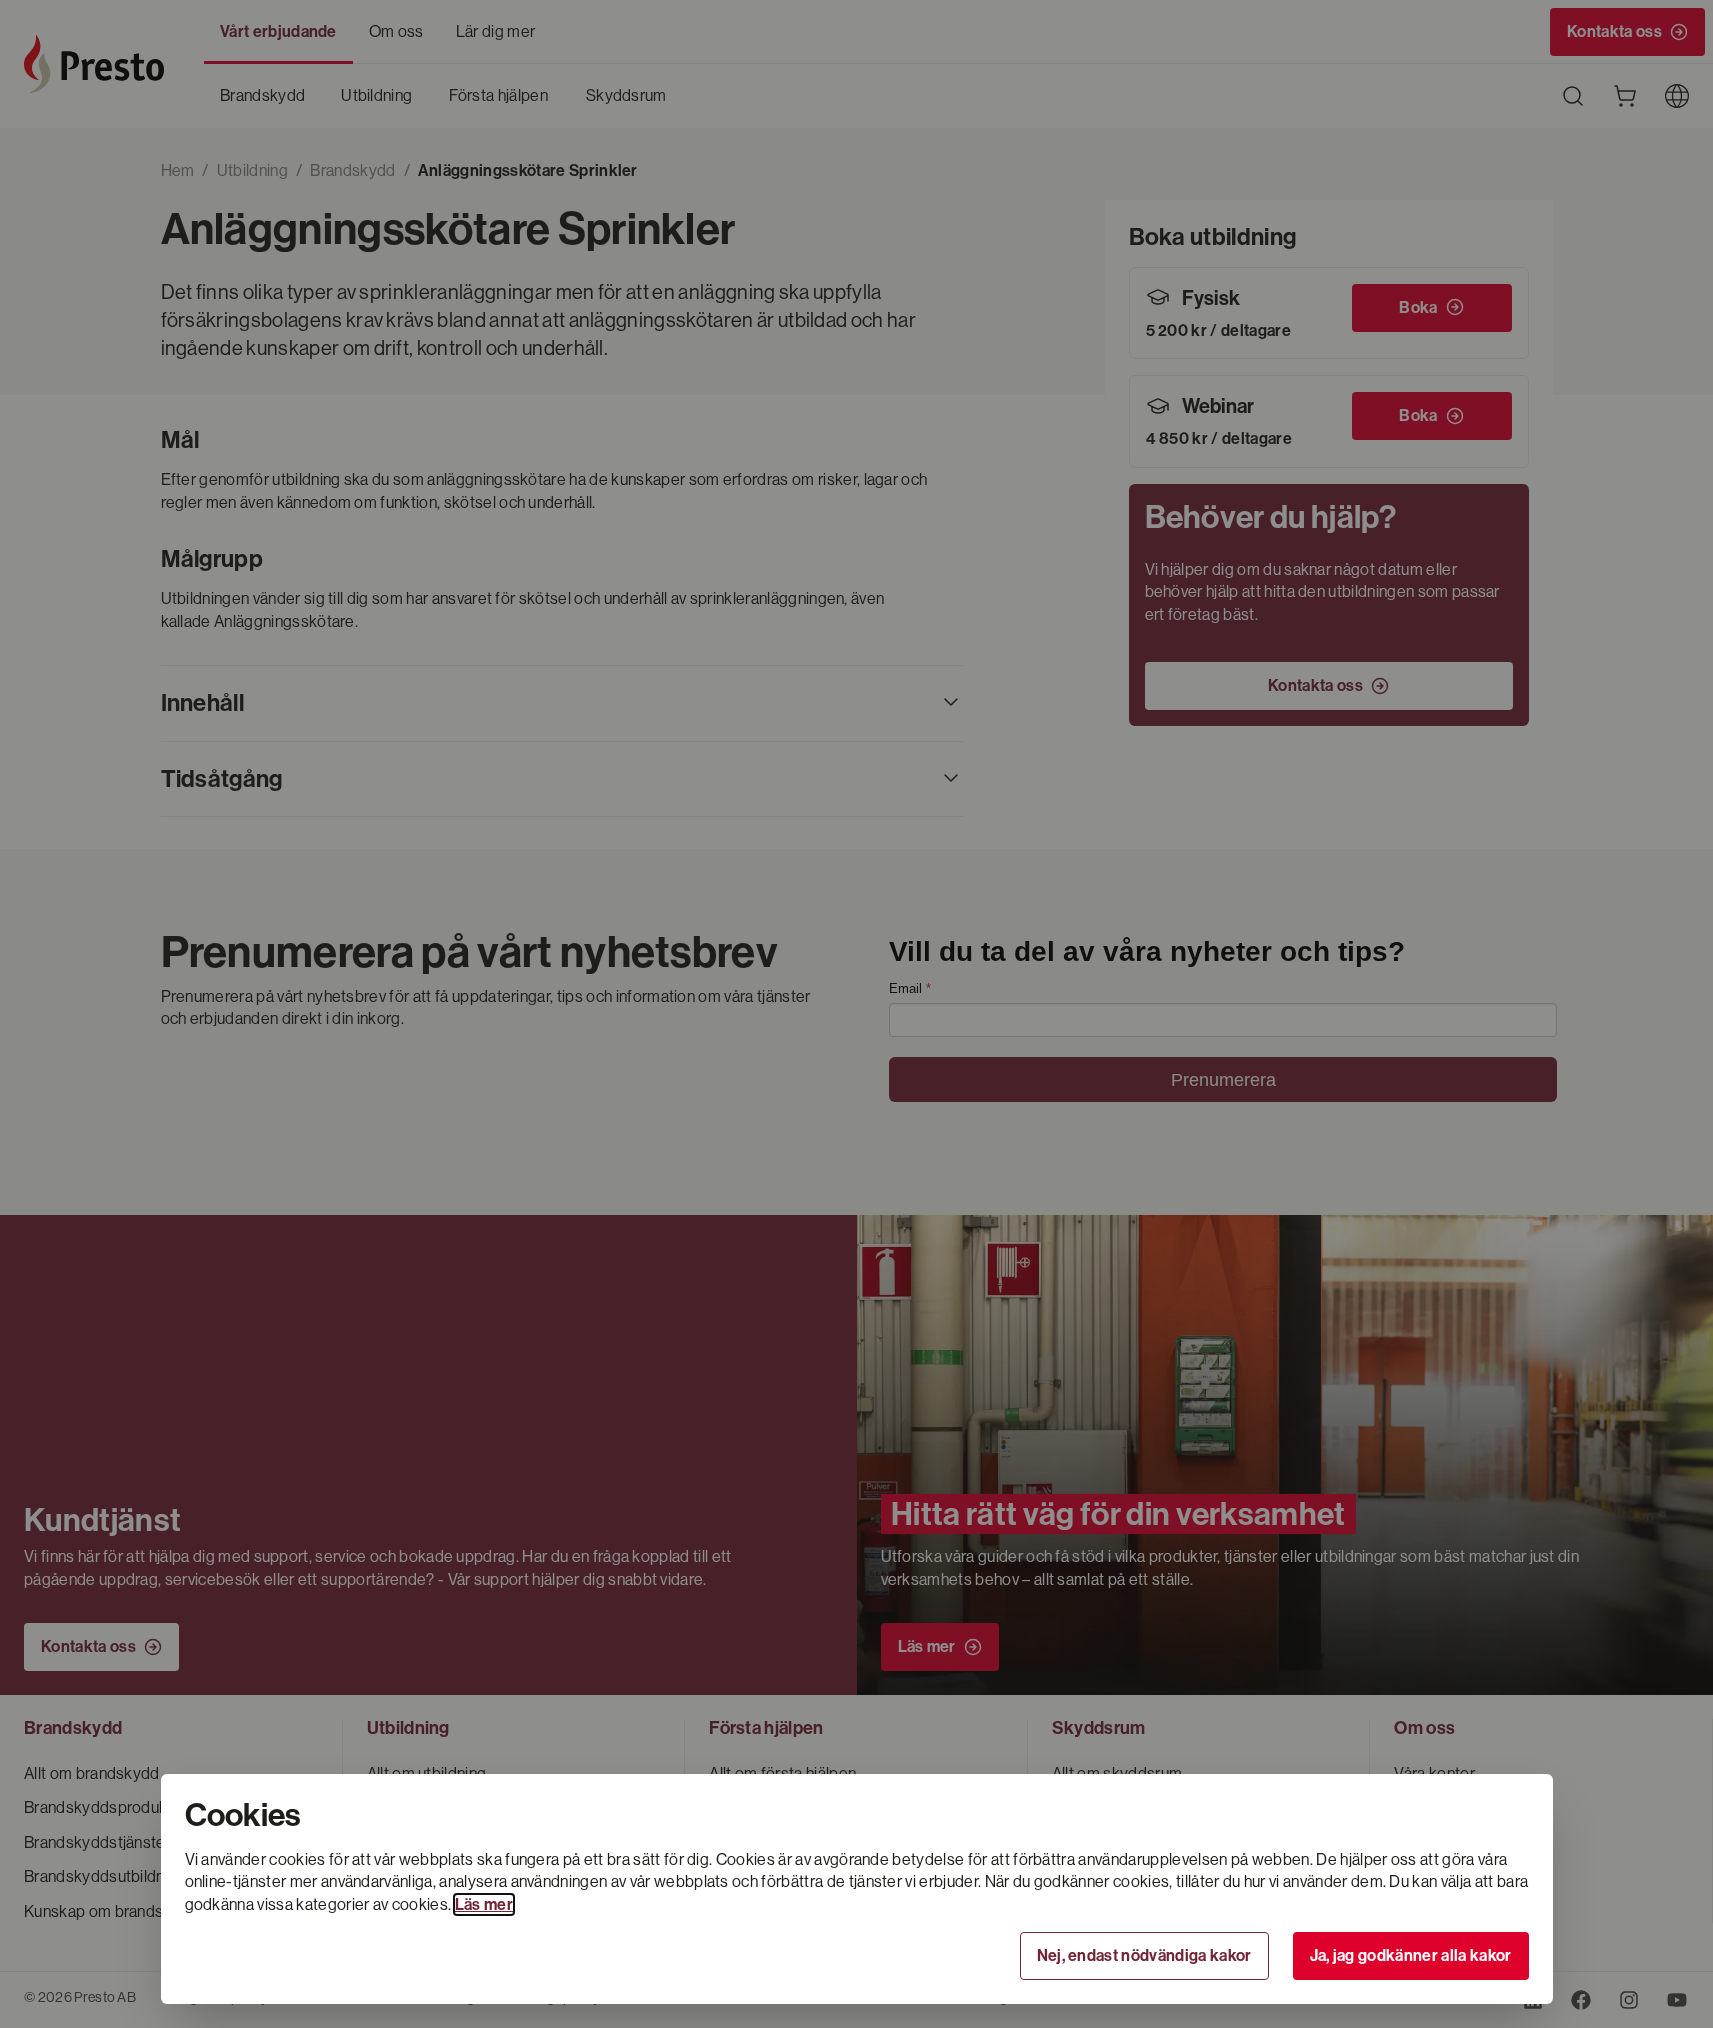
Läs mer (484, 1904)
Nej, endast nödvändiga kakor (1144, 1955)
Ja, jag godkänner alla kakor (1411, 1955)
